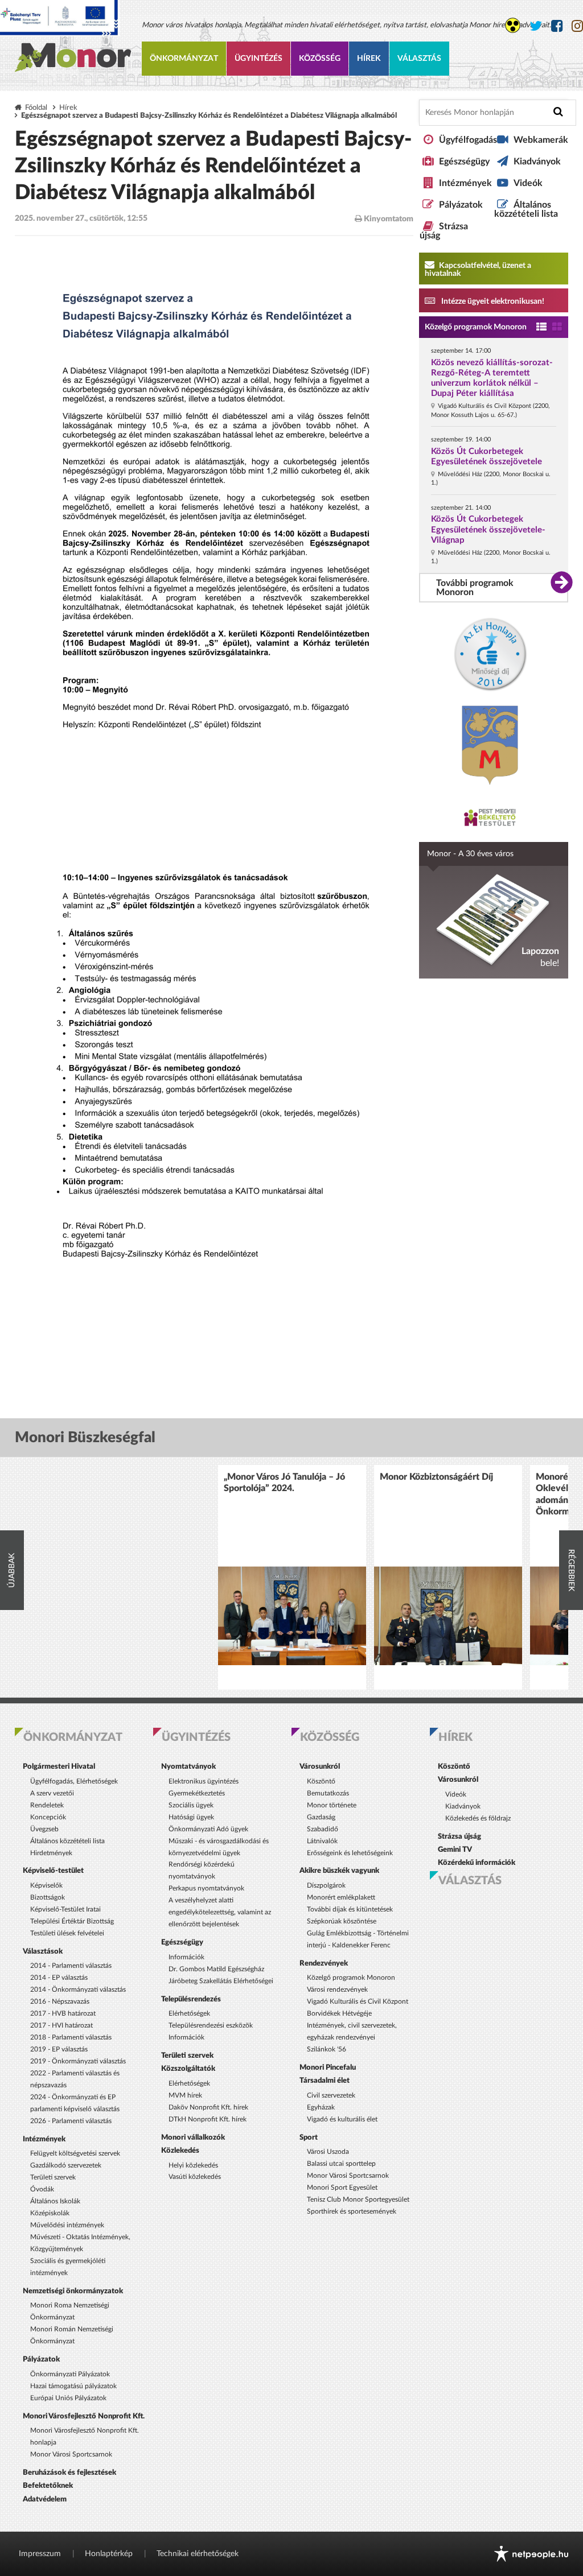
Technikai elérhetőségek (198, 2554)
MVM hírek (185, 2095)
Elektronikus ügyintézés (204, 1781)
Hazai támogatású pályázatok (73, 2386)
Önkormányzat (184, 59)
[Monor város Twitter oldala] (536, 27)
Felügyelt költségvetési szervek (75, 2153)
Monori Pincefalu (328, 2067)
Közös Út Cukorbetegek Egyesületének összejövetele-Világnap (488, 529)
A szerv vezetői (52, 1793)
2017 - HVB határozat (63, 2013)
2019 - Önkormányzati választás (78, 2061)
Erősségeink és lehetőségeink (350, 1853)
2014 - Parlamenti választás (71, 1966)
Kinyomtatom (388, 219)
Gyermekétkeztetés (197, 1793)
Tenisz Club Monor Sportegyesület (358, 2199)
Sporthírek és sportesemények (352, 2211)
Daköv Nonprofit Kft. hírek (208, 2107)
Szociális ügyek (191, 1805)
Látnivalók (322, 1841)
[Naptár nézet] (557, 327)
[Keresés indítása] (558, 112)
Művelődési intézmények (67, 2225)
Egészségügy (464, 162)
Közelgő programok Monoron (476, 327)
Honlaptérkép (109, 2554)
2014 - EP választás (59, 1978)
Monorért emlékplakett (341, 1897)
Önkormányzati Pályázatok (70, 2374)
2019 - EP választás (59, 2049)
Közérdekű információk (477, 1863)
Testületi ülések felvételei (67, 1933)
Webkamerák (541, 140)
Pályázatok (461, 205)
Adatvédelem (45, 2499)
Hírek (369, 59)
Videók (528, 183)
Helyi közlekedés (193, 2165)
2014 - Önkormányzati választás (78, 1989)
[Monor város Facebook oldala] (557, 27)
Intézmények (465, 183)
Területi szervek (53, 2177)
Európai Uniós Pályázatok (68, 2398)
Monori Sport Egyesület (342, 2187)
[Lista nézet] (541, 327)
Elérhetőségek (189, 2013)
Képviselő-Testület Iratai (65, 1909)
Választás (419, 59)
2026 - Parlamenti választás (71, 2121)
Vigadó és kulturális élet (342, 2119)
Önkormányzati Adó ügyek (208, 1829)
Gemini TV (455, 1850)
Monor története (332, 1805)
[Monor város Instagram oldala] (577, 27)
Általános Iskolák (55, 2201)
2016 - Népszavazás (60, 2001)
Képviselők (46, 1885)
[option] (292, 1577)
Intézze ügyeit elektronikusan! (492, 302)
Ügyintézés (258, 59)
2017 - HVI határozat (61, 2025)
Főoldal (36, 108)
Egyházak (321, 2107)
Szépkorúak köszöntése (342, 1921)
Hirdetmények (51, 1853)
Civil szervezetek (331, 2095)
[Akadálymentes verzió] (513, 25)
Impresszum (40, 2554)
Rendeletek (47, 1805)
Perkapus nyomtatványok (206, 1888)
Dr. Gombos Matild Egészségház (216, 1969)
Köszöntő (321, 1781)
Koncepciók (48, 1817)
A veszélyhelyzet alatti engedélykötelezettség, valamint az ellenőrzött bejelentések (220, 1912)
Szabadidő (323, 1829)
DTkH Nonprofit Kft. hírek (208, 2119)
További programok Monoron (475, 588)
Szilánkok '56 (327, 2049)
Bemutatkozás (328, 1793)
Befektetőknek (48, 2486)
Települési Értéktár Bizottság (72, 1921)
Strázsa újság (459, 1836)
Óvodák (42, 2189)
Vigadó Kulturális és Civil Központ (358, 2001)
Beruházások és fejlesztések (69, 2472)
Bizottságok (48, 1897)
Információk (186, 1957)
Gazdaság (321, 1817)
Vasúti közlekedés (195, 2177)
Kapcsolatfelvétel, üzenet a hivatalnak (478, 270)
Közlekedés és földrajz (478, 1818)
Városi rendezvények (337, 1989)
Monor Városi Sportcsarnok (71, 2454)
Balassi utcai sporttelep (341, 2164)
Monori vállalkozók (193, 2137)
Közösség (320, 59)
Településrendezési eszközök (211, 2025)
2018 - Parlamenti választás (71, 2037)
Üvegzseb (44, 1829)
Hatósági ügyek (191, 1817)
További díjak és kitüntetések (350, 1909)
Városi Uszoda (328, 2152)
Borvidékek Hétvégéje (339, 2013)
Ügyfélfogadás (468, 140)
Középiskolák (50, 2213)
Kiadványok (537, 162)
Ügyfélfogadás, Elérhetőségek (74, 1781)
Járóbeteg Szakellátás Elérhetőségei (221, 1981)
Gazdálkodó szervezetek (66, 2165)
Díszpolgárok (326, 1885)
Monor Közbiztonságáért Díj (436, 1477)
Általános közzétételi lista (526, 209)
